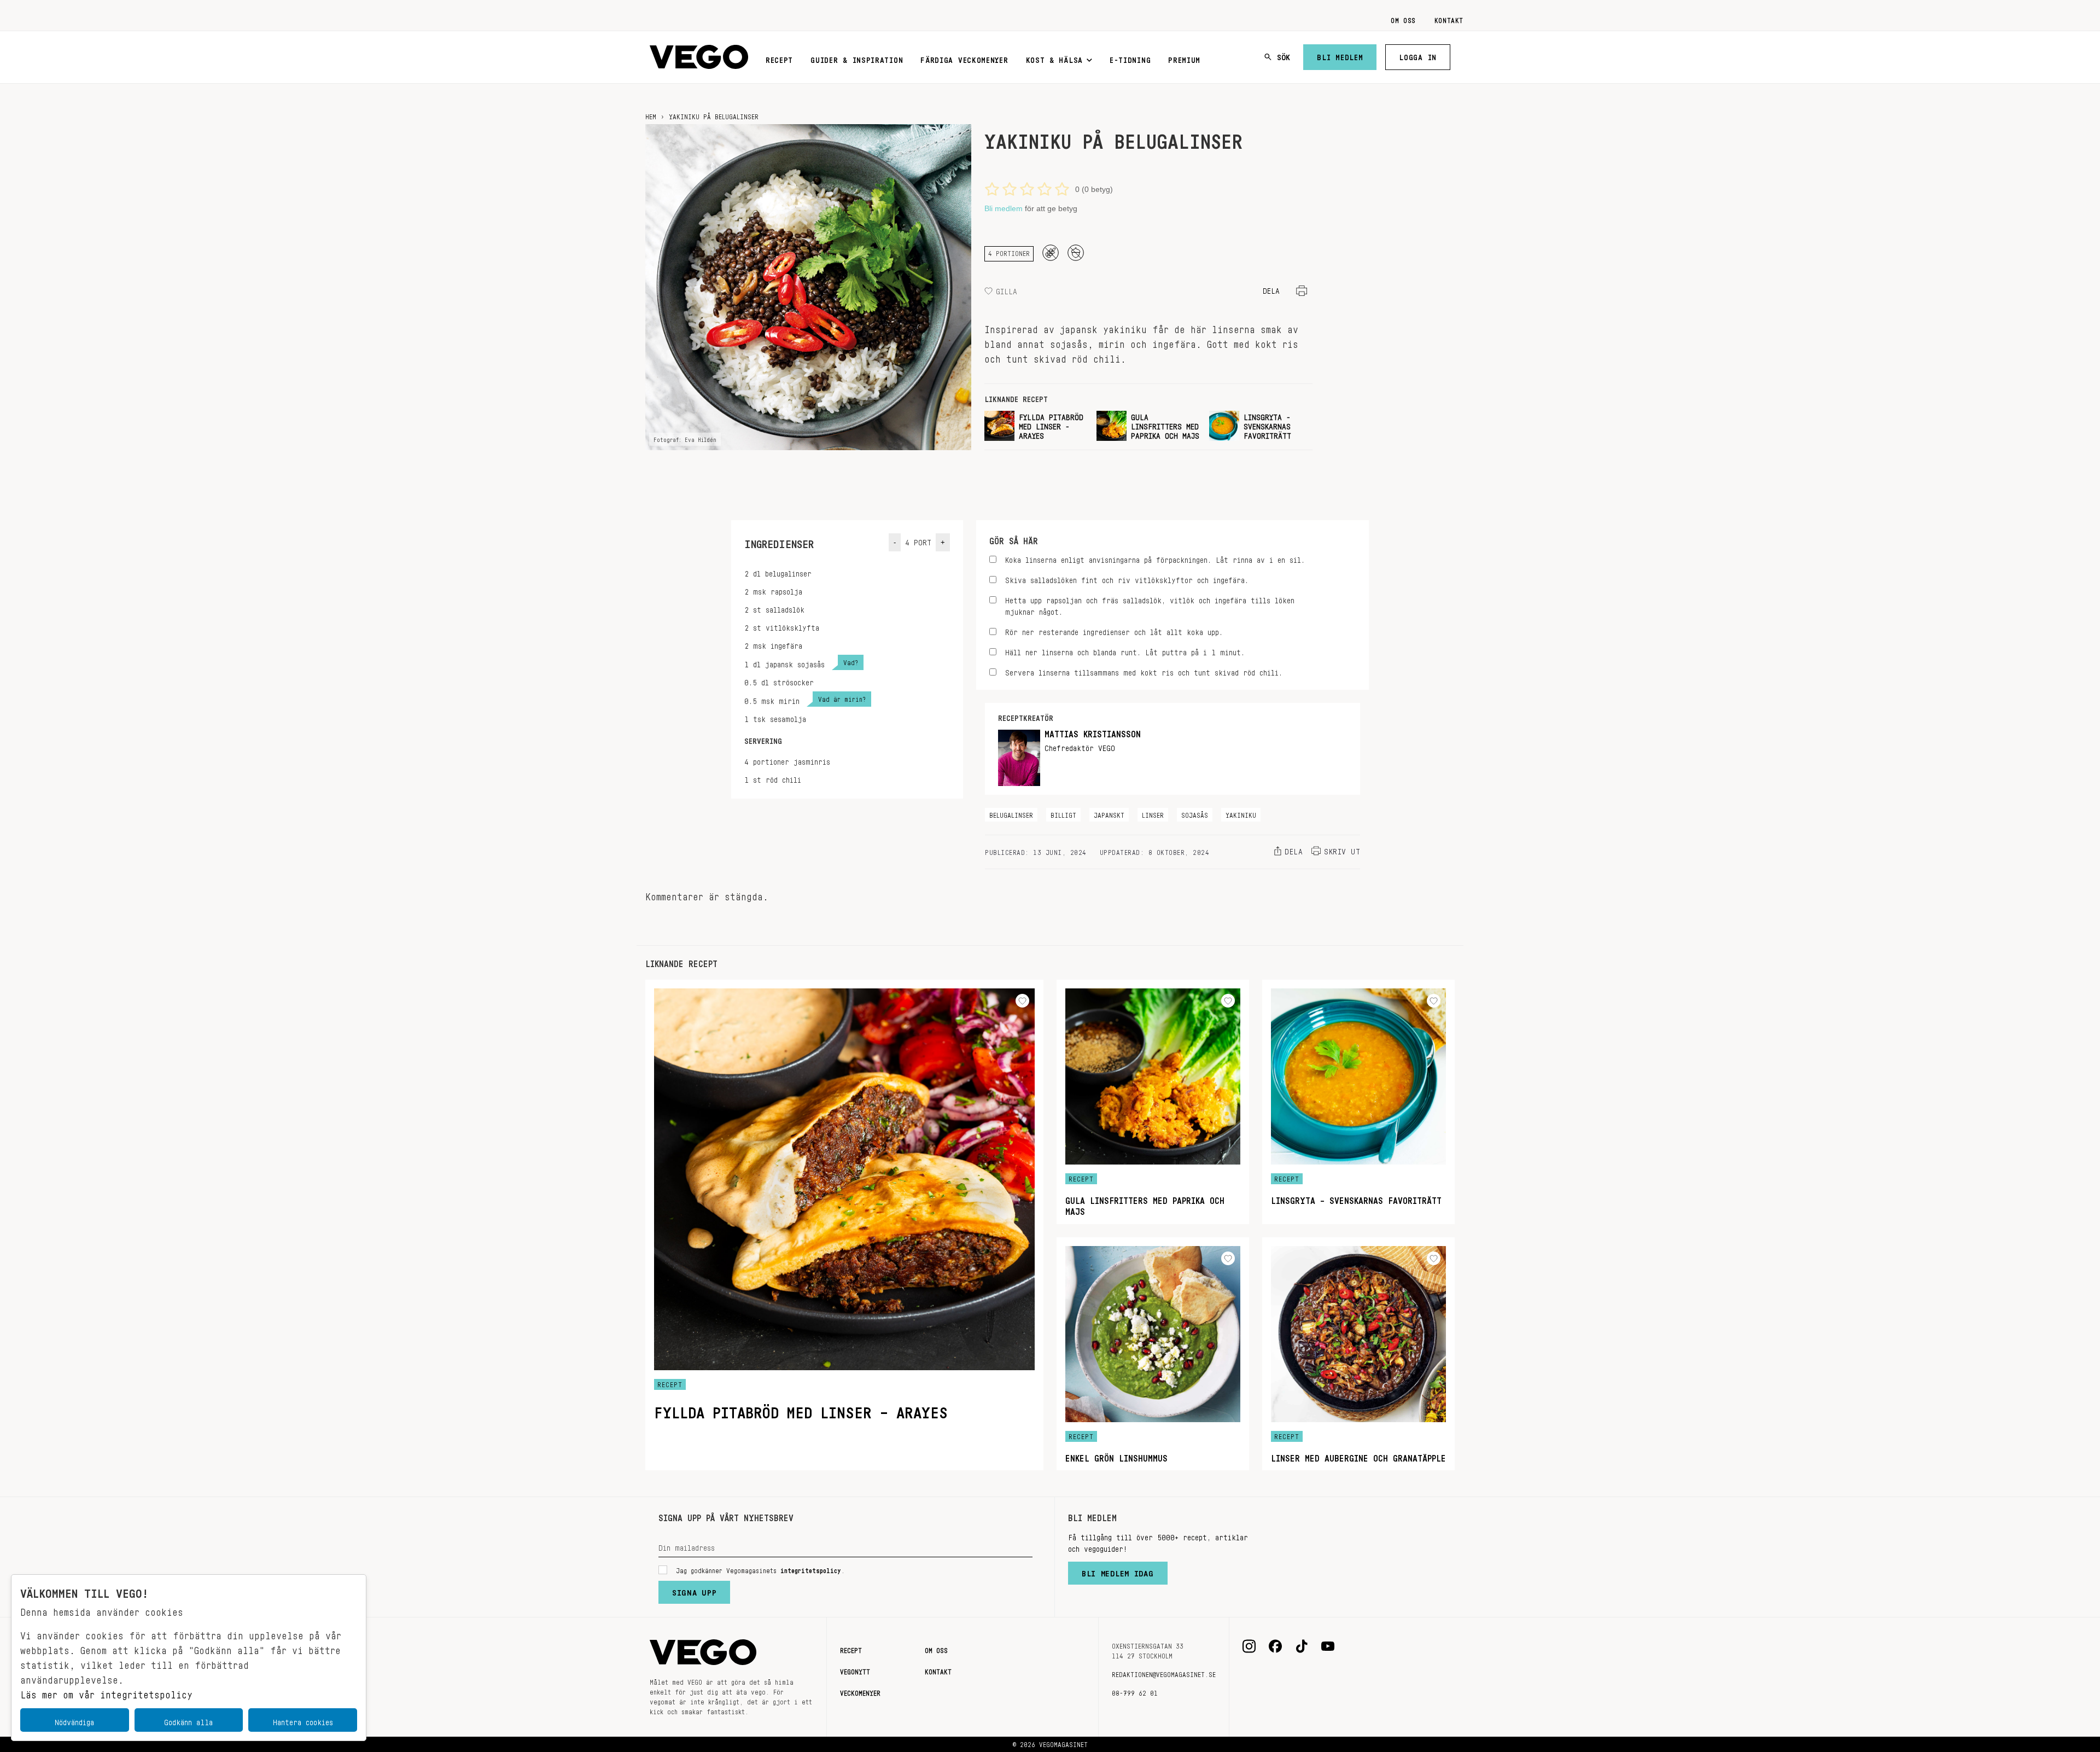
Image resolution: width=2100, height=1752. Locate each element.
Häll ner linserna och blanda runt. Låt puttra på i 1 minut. (1125, 651)
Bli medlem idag (1118, 1571)
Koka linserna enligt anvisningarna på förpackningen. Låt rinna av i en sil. (1155, 558)
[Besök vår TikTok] (1302, 1646)
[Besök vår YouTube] (1328, 1646)
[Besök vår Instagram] (1249, 1646)
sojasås (1195, 813)
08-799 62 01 (1135, 1691)
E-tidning (1130, 58)
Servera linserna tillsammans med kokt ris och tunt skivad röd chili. (1144, 671)
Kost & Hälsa (1054, 58)
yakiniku (1241, 813)
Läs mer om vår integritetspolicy (106, 1692)
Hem (651, 115)
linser (1153, 813)
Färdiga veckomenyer (964, 58)
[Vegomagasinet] (699, 57)
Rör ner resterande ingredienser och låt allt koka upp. (1114, 630)
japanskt (1109, 813)
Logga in (1418, 55)
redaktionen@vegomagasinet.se (1164, 1673)
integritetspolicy (811, 1569)
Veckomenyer (860, 1691)
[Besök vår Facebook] (1275, 1646)
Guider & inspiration (857, 58)
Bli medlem (1340, 55)
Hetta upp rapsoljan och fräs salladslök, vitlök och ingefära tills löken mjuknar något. (1150, 604)
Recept (779, 58)
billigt (1063, 813)
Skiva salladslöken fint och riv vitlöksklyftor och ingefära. (1127, 578)
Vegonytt (855, 1670)
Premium (1184, 58)
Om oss (1403, 19)
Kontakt (1449, 19)
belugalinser (1011, 813)
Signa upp (694, 1590)
